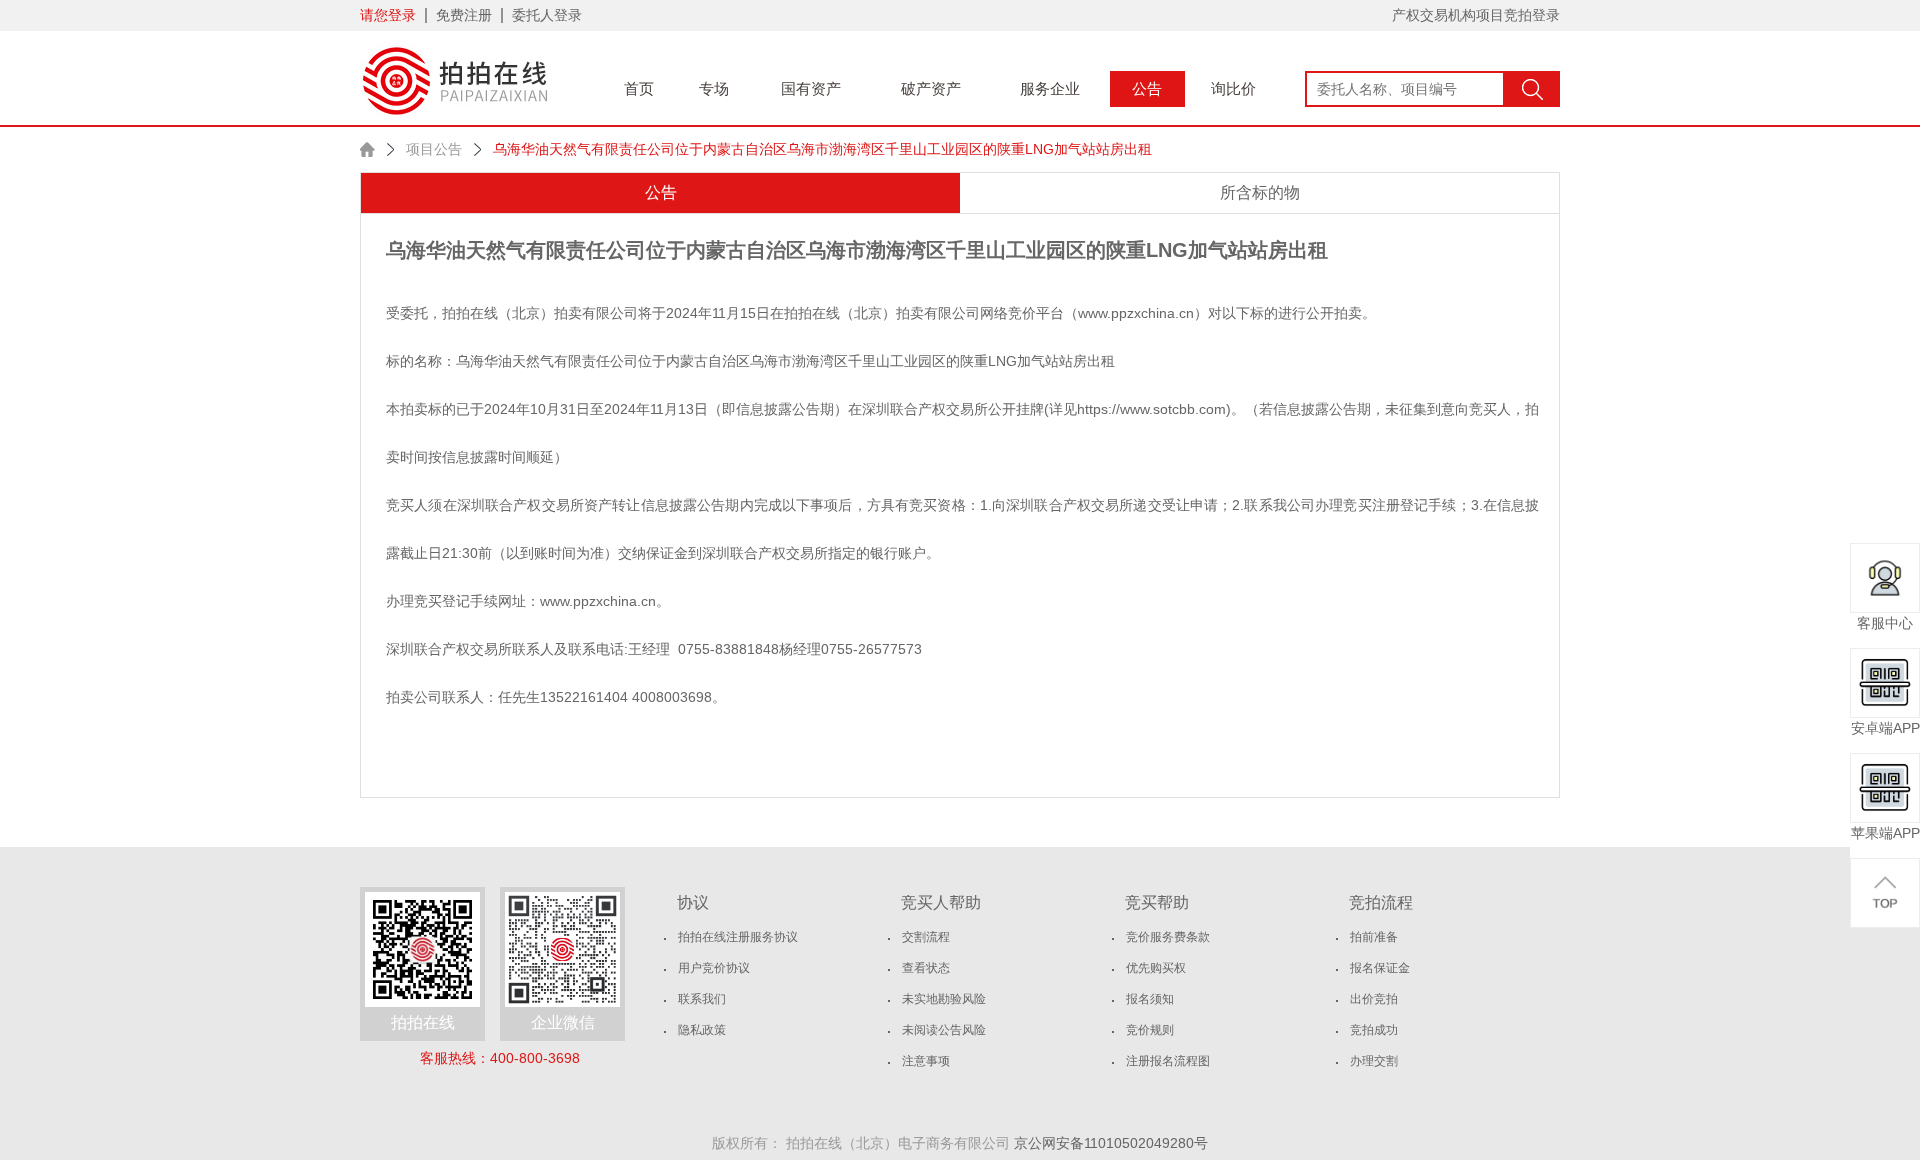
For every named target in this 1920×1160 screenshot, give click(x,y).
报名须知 (1150, 999)
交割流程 (926, 937)
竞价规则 (1150, 1030)
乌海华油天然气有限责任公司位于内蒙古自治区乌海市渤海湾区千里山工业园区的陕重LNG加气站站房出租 (822, 149)
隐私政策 (702, 1030)
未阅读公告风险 (944, 1030)
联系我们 (702, 999)
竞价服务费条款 (1168, 937)
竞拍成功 (1374, 1030)
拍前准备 (1374, 937)
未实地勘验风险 (944, 999)
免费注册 (464, 15)
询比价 (1233, 88)
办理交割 (1374, 1061)
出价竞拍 (1374, 999)
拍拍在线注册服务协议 (738, 937)
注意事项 (926, 1061)
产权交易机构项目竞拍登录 (1476, 15)
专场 (714, 88)
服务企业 (1050, 88)
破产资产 (931, 88)
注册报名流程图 (1168, 1061)
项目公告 (434, 149)
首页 (639, 88)
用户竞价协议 (714, 968)
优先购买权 (1156, 968)
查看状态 (926, 968)
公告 (1147, 88)
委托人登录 (547, 15)
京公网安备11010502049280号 (1111, 1143)
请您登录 (388, 15)
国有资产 (811, 88)
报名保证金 (1380, 968)
